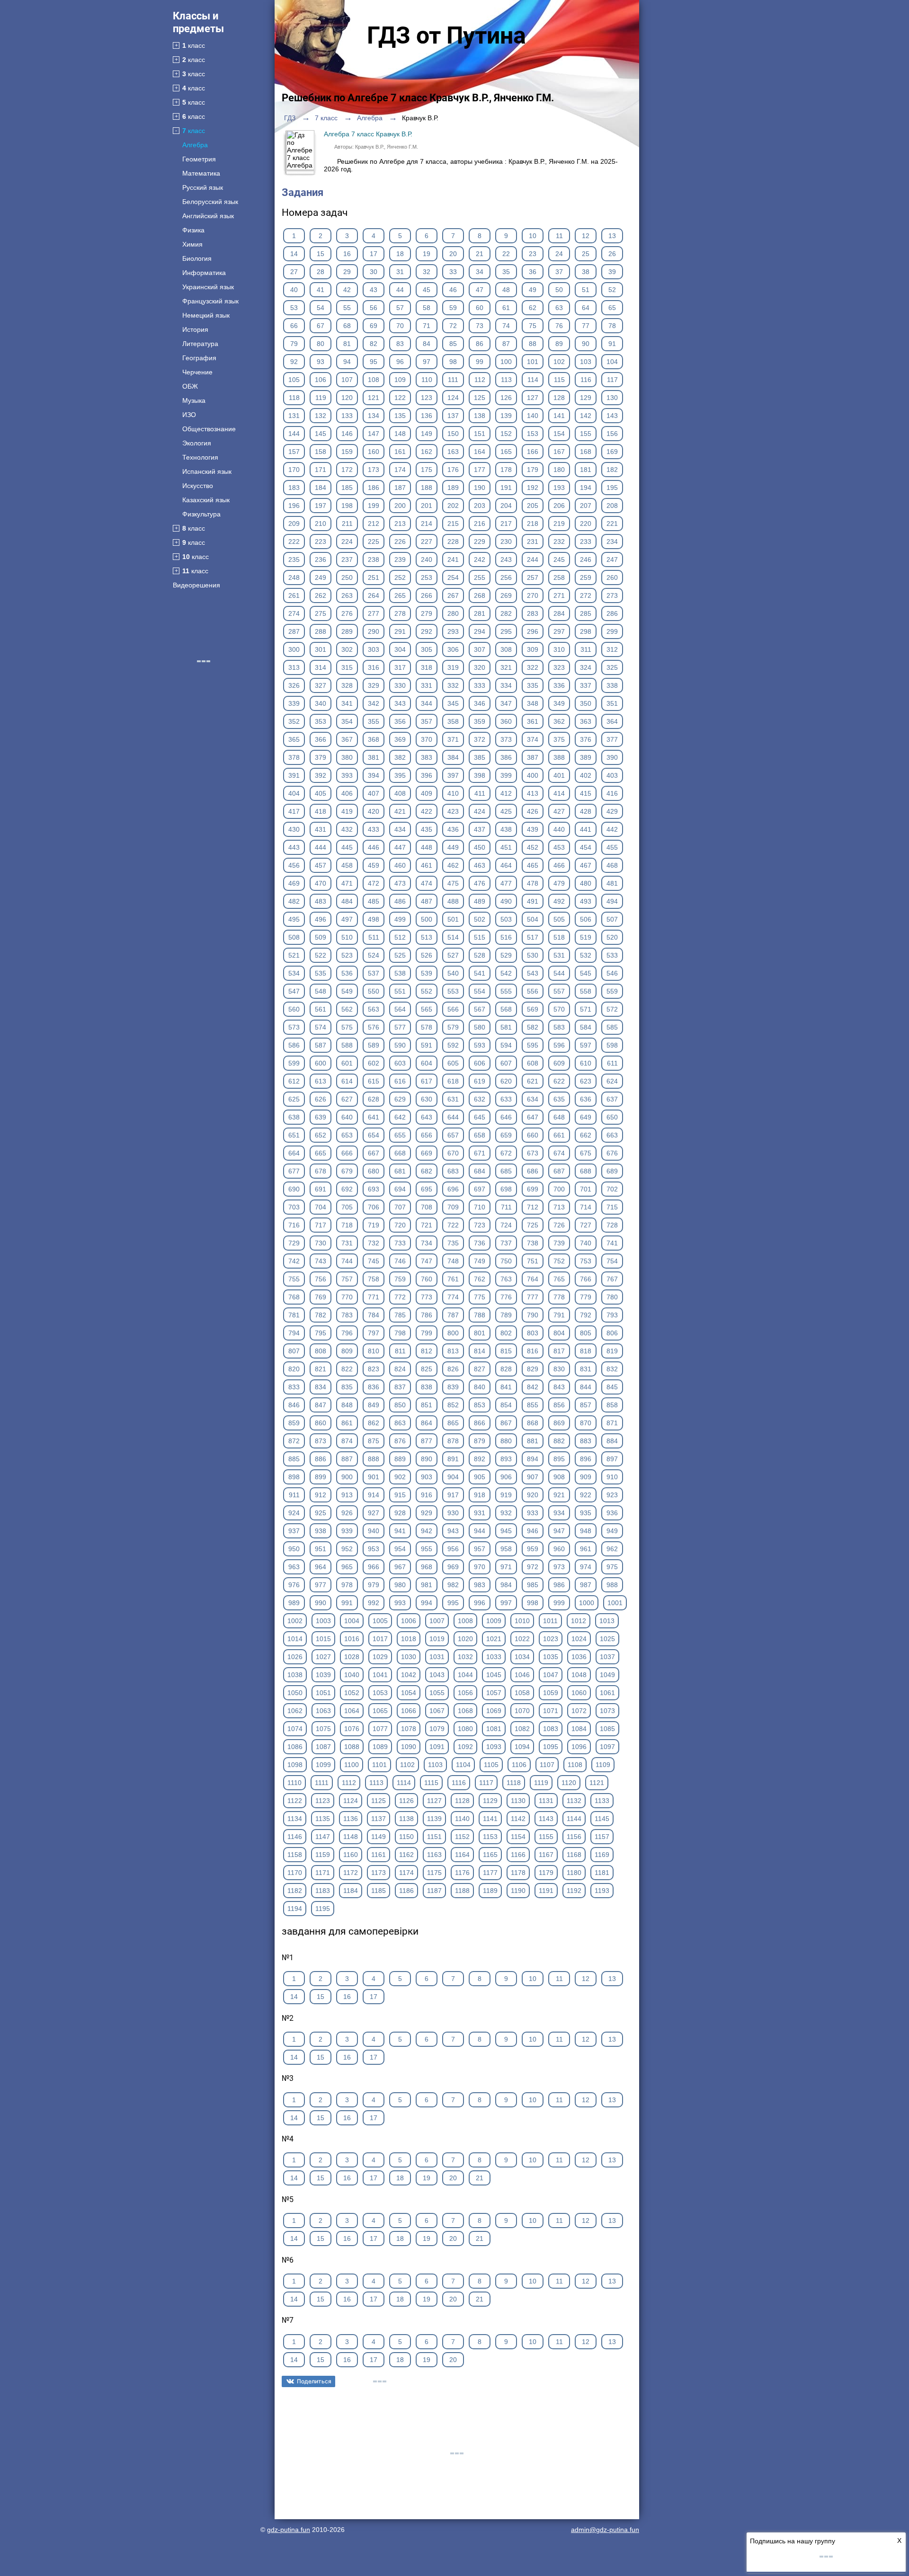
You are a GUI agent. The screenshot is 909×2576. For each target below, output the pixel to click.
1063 (323, 1711)
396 (427, 775)
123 (427, 398)
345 (453, 703)
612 (294, 1081)
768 (294, 1297)
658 (480, 1135)
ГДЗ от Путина (446, 36)
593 (480, 1045)
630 (427, 1099)
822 (347, 1369)
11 (559, 236)
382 (400, 757)
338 (612, 685)
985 (533, 1585)
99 (480, 362)
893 (506, 1459)
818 (586, 1351)
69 (374, 326)
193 (559, 488)
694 (400, 1189)
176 (453, 470)
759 (400, 1279)
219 (559, 524)
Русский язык (203, 187)
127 (533, 398)
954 (400, 1549)
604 (427, 1063)
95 (374, 362)
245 (559, 560)
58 (427, 308)
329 (374, 685)
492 (559, 901)
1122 (295, 1801)
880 (506, 1441)
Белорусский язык (210, 202)
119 (321, 398)
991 (347, 1603)
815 (506, 1351)
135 (400, 416)
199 (374, 506)
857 (586, 1405)
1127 (434, 1801)
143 (612, 416)
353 (321, 721)
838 (427, 1387)
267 (453, 595)
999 (559, 1603)
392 (321, 775)
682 (427, 1171)
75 (533, 326)
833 (294, 1387)
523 (347, 955)
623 (586, 1081)
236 (321, 560)
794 (294, 1333)
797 (374, 1333)
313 (294, 667)
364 (612, 721)
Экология (197, 443)
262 (321, 595)
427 (559, 811)
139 (506, 416)
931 (480, 1513)
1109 (603, 1765)
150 (453, 434)
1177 (490, 1873)
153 (533, 434)
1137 (379, 1819)
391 (294, 775)
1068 (465, 1711)
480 (586, 883)
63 (559, 308)
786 (427, 1315)
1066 (409, 1711)
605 (453, 1063)
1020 (465, 1639)
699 (533, 1189)
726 (559, 1225)
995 (453, 1603)
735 (453, 1243)
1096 (579, 1747)
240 (427, 560)
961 (586, 1549)
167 (559, 452)
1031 (437, 1657)
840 (480, 1387)
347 (506, 703)
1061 (607, 1693)
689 (612, 1171)
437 (480, 829)
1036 (579, 1657)
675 (586, 1153)
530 (533, 955)
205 (533, 506)
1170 (295, 1873)
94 (347, 362)
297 (559, 631)
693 (374, 1189)
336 (559, 685)
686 (533, 1171)
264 (374, 595)
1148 (351, 1837)
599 (294, 1063)
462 (453, 865)
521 (294, 955)
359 (480, 721)
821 (321, 1369)
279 (427, 613)
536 (347, 973)
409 (427, 793)
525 (400, 955)
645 (480, 1117)
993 (400, 1603)
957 (480, 1549)
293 (453, 631)
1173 (379, 1873)
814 (480, 1351)
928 (400, 1513)
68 (347, 326)
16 (347, 254)
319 (453, 667)
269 (506, 595)
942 (427, 1531)
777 (533, 1297)
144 (294, 434)
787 (453, 1315)
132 (321, 416)
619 (480, 1081)
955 (427, 1549)
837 (400, 1387)
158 (321, 452)
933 (533, 1513)
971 (506, 1567)
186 (374, 488)
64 (586, 308)
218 (533, 524)
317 (400, 667)
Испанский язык (207, 471)
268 (480, 595)
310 (559, 649)
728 (612, 1225)
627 (347, 1099)
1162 (406, 1855)
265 (400, 595)
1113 (376, 1783)
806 (612, 1333)
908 (559, 1477)
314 (321, 667)
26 (612, 254)
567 (480, 1009)
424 (480, 811)
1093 (494, 1747)
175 (427, 470)
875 (374, 1441)
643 (427, 1117)
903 (427, 1477)
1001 (615, 1603)
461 (427, 865)
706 (374, 1207)
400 (533, 775)
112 (480, 380)
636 (586, 1099)
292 (427, 631)
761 (453, 1279)
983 (480, 1585)
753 (586, 1261)
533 (612, 955)
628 (374, 1099)
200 (400, 506)
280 (453, 613)
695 (427, 1189)
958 (506, 1549)
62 (533, 308)
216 (480, 524)
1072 (579, 1711)
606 (480, 1063)
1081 (494, 1729)
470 (321, 883)
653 (347, 1135)
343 (400, 703)
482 (294, 901)
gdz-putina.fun (289, 2530)
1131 (546, 1801)
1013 (607, 1621)
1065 (380, 1711)
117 (612, 380)
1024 (579, 1639)
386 (506, 757)
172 (347, 470)
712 (533, 1207)
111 (453, 380)
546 (612, 973)
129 (586, 398)
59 (453, 308)
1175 (434, 1873)
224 (347, 542)
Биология (197, 258)
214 (427, 524)
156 (612, 434)
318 (427, 667)
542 (506, 973)
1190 (518, 1891)
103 (586, 362)
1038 (295, 1675)
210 (321, 524)
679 (347, 1171)
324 (586, 667)
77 (586, 326)
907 (533, 1477)
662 (586, 1135)
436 (453, 829)
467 (586, 865)
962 (612, 1549)
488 (453, 901)
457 (321, 865)
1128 (462, 1801)
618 (453, 1081)
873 (321, 1441)
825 (427, 1369)
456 (294, 865)
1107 (547, 1765)
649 (586, 1117)
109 (400, 380)
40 (294, 290)
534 (294, 973)
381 (374, 757)
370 (427, 739)
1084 (579, 1729)
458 (347, 865)
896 (586, 1459)
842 (533, 1387)
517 (533, 937)
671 (480, 1153)
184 (321, 488)
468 (612, 865)
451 (506, 847)
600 (321, 1063)
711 (506, 1207)
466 (559, 865)
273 (612, 595)
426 (533, 811)
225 (374, 542)
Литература (200, 344)
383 (427, 757)
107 (347, 380)
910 (612, 1477)
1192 (574, 1891)
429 (612, 811)
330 (400, 685)
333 (480, 685)
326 (294, 685)
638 (294, 1117)
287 (294, 631)
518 (559, 937)
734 (427, 1243)
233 (586, 542)
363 (586, 721)
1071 (551, 1711)
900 (347, 1477)
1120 (569, 1783)
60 (480, 308)
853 (480, 1405)
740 (586, 1243)
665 (321, 1153)
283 (533, 613)
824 (400, 1369)
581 (506, 1027)
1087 (323, 1747)
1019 (437, 1639)
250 (347, 577)
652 (321, 1135)
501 (453, 919)
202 (453, 506)
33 (453, 272)
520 (612, 937)
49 (533, 290)
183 (294, 488)
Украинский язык (208, 287)
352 (294, 721)
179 (533, 470)
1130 (518, 1801)
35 (506, 272)
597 (586, 1045)
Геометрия (199, 159)
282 (506, 613)
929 (427, 1513)
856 (559, 1405)
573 (294, 1027)
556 (533, 991)
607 (506, 1063)
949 (612, 1531)
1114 (404, 1783)
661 (559, 1135)
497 (347, 919)
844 (586, 1387)
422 (427, 811)
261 (294, 595)
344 (427, 703)
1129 (490, 1801)
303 (374, 649)
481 (612, 883)
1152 (462, 1837)
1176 (462, 1873)
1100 (352, 1765)
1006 (409, 1621)
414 (559, 793)
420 (374, 811)
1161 (379, 1855)
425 (506, 811)
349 (559, 703)
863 (400, 1423)
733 (400, 1243)
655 (400, 1135)
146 (347, 434)
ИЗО (189, 415)
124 (453, 398)
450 (480, 847)
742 (294, 1261)
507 (612, 919)
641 (374, 1117)
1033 (494, 1657)
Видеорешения (196, 585)
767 (612, 1279)
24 (559, 254)
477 (506, 883)
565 (427, 1009)
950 (294, 1549)
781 (294, 1315)
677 (294, 1171)
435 (427, 829)
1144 (574, 1819)
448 (427, 847)
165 (506, 452)
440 (559, 829)
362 (559, 721)
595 (533, 1045)
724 (506, 1225)
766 (586, 1279)
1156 (574, 1837)
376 (586, 739)
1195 (323, 1909)
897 (612, 1459)
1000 (587, 1603)
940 (374, 1531)
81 (347, 344)
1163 (434, 1855)
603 (400, 1063)
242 (480, 560)
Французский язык (210, 301)
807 (294, 1351)
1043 (437, 1675)
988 (612, 1585)
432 (347, 829)
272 (586, 595)
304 (400, 649)
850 (400, 1405)
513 (427, 937)
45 (427, 290)
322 (533, 667)
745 (374, 1261)
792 (586, 1315)
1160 (351, 1855)
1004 (352, 1621)
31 (400, 272)
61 (506, 308)
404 (294, 793)
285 (586, 613)
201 (427, 506)
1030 (409, 1657)
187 (400, 488)
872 (294, 1441)
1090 (409, 1747)
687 (559, 1171)
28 (321, 272)
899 (321, 1477)
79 (294, 344)
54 (321, 308)
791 (559, 1315)
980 (400, 1585)
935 (586, 1513)
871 (612, 1423)
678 (321, 1171)
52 (612, 290)
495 (294, 919)
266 (427, 595)
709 (453, 1207)
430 (294, 829)
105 (294, 380)
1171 (323, 1873)
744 (347, 1261)
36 (533, 272)
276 (347, 613)
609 (559, 1063)
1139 (434, 1819)
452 (533, 847)
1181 (602, 1873)
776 (506, 1297)
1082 (522, 1729)
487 (427, 901)
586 (294, 1045)
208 (612, 506)
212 (374, 524)
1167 (546, 1855)
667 (374, 1153)
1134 (295, 1819)
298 (586, 631)
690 (294, 1189)
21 (480, 254)
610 (586, 1063)
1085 (607, 1729)
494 (612, 901)
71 (427, 326)
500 (427, 919)
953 (374, 1549)
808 (321, 1351)
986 (559, 1585)
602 (374, 1063)
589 (374, 1045)
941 (400, 1531)
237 (347, 560)
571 (586, 1009)
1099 (323, 1765)
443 (294, 847)
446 (374, 847)
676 (612, 1153)
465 (533, 865)
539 (427, 973)
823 (374, 1369)
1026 (295, 1657)
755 (294, 1279)
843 (559, 1387)
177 (480, 470)
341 (347, 703)
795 (321, 1333)
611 (612, 1063)
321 (506, 667)
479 (559, 883)
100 (506, 362)
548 (321, 991)
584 (586, 1027)
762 (480, 1279)
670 (453, 1153)
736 (480, 1243)
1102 (407, 1765)
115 (559, 380)
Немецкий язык (206, 315)
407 (374, 793)
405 (321, 793)
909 (586, 1477)
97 (427, 362)
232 (559, 542)
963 (294, 1567)
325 (612, 667)
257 (533, 577)
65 (612, 308)
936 (612, 1513)
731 (347, 1243)
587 (321, 1045)
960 (559, 1549)
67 (321, 326)
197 (321, 506)
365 (294, 739)
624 (612, 1081)
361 (533, 721)
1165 (490, 1855)
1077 (380, 1729)
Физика (193, 230)
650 (612, 1117)
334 (506, 685)
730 (321, 1243)
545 (586, 973)
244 (533, 560)
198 (347, 506)
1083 (551, 1729)
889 (400, 1459)
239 (400, 560)
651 (294, 1135)
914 (374, 1495)
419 (347, 811)
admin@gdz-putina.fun (605, 2530)
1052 (352, 1693)
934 (559, 1513)
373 (506, 739)
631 (453, 1099)
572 (612, 1009)
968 (427, 1567)
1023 (551, 1639)
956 (453, 1549)
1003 (323, 1621)
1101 (379, 1765)
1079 (437, 1729)
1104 (463, 1765)
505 (559, 919)
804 (559, 1333)
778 (559, 1297)
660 (533, 1135)
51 (586, 290)
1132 (574, 1801)
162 (427, 452)
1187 (434, 1891)
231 (533, 542)
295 (506, 631)
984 (506, 1585)
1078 (409, 1729)
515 (480, 937)
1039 (323, 1675)
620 (506, 1081)
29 (347, 272)
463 (480, 865)
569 (533, 1009)
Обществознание (209, 429)
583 (559, 1027)
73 (480, 326)
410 (453, 793)
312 (612, 649)
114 (533, 380)
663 (612, 1135)
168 (586, 452)
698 (506, 1189)
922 (586, 1495)
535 (321, 973)
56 (374, 308)
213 (400, 524)
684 (480, 1171)
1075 (323, 1729)
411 (480, 793)
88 (533, 344)
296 (533, 631)
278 (400, 613)
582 (533, 1027)
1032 (465, 1657)
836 (374, 1387)
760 (427, 1279)
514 (453, 937)
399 (506, 775)
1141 (490, 1819)
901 (374, 1477)
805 (586, 1333)
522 (321, 955)
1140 (462, 1819)
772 (400, 1297)
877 (427, 1441)
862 (374, 1423)
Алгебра (195, 145)
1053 (380, 1693)
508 (294, 937)
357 (427, 721)
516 (506, 937)
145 (321, 434)
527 (453, 955)
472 (374, 883)
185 (347, 488)
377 (612, 739)
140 (533, 416)
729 (294, 1243)
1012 (579, 1621)
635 (559, 1099)
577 (400, 1027)
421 (400, 811)
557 (559, 991)
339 (294, 703)
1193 (602, 1891)
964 (321, 1567)
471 (347, 883)
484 (347, 901)
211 (347, 524)
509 (321, 937)
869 (559, 1423)
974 (586, 1567)
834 (321, 1387)
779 (586, 1297)
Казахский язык (206, 500)
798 (400, 1333)
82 (374, 344)
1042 (409, 1675)
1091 (437, 1747)
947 (559, 1531)
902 (400, 1477)
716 (294, 1225)
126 (506, 398)
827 (480, 1369)
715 (612, 1207)
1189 (490, 1891)
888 (374, 1459)
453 (559, 847)
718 (347, 1225)
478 (533, 883)
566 (453, 1009)
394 (374, 775)
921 (559, 1495)
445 (347, 847)
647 (533, 1117)
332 (453, 685)
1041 (380, 1675)
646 (506, 1117)
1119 (541, 1783)
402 (586, 775)
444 (321, 847)
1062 (295, 1711)
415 (586, 793)
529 (506, 955)
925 (321, 1513)
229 (480, 542)
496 (321, 919)
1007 (437, 1621)
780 (612, 1297)
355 (374, 721)
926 (347, 1513)
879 (480, 1441)
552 (427, 991)
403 (612, 775)
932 (506, 1513)
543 (533, 973)
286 (612, 613)
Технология (200, 457)
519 (586, 937)
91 (612, 344)
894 (533, 1459)
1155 (546, 1837)
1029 (380, 1657)
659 (506, 1135)
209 (294, 524)
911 (294, 1495)
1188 (462, 1891)
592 (453, 1045)
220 (586, 524)
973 (559, 1567)
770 (347, 1297)
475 (453, 883)
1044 (465, 1675)
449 (453, 847)
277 (374, 613)
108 (374, 380)
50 (559, 290)
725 (533, 1225)
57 (400, 308)
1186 (406, 1891)
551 (400, 991)
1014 (295, 1639)
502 (480, 919)
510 (347, 937)
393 (347, 775)
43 (374, 290)
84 (427, 344)
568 (506, 1009)
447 (400, 847)
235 (294, 560)
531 (559, 955)
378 (294, 757)
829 (533, 1369)
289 (347, 631)
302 (347, 649)
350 (586, 703)
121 (374, 398)
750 (506, 1261)
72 (453, 326)
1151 (434, 1837)
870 (586, 1423)
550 (374, 991)
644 (453, 1117)
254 (453, 577)
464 (506, 865)
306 (453, 649)
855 (533, 1405)
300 (294, 649)
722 (453, 1225)
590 (400, 1045)
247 (612, 560)
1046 (522, 1675)
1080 (465, 1729)
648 (559, 1117)
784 (374, 1315)
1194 (295, 1909)
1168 (574, 1855)
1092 (465, 1747)
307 (480, 649)
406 (347, 793)
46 (453, 290)
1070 (522, 1711)
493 (586, 901)
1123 (323, 1801)
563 (374, 1009)
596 (559, 1045)
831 (586, 1369)
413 (533, 793)
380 (347, 757)
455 (612, 847)
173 (374, 470)
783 (347, 1315)
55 (347, 308)
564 (400, 1009)
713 (559, 1207)
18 (400, 254)
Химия (192, 244)
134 (374, 416)
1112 (349, 1783)
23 (533, 254)
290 (374, 631)
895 (559, 1459)
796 (347, 1333)
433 (374, 829)
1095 (551, 1747)
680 (374, 1171)
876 (400, 1441)
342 (374, 703)
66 (294, 326)
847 (321, 1405)
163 (453, 452)
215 (453, 524)
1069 (494, 1711)
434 (400, 829)
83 (400, 344)
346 (480, 703)
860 (321, 1423)
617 (427, 1081)
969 (453, 1567)
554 (480, 991)
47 (480, 290)
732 (374, 1243)
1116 (459, 1783)
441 (586, 829)
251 (374, 577)
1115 (431, 1783)
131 (294, 416)
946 (533, 1531)
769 (321, 1297)
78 (612, 326)
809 (347, 1351)
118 (294, 398)
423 (453, 811)
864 (427, 1423)
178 (506, 470)
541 (480, 973)
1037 (607, 1657)
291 (400, 631)
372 (480, 739)
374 (533, 739)
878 (453, 1441)
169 (612, 452)
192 (533, 488)
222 (294, 542)
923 (612, 1495)
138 (480, 416)
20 (453, 254)
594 (506, 1045)
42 (347, 290)
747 (427, 1261)
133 (347, 416)
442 (612, 829)
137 (453, 416)
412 (506, 793)
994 (427, 1603)
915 (400, 1495)
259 (586, 577)
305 (427, 649)
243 (506, 560)
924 (294, 1513)
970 (480, 1567)
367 (347, 739)
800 (453, 1333)
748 (453, 1261)
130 (612, 398)
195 (612, 488)
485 (374, 901)
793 (612, 1315)
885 (294, 1459)
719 (374, 1225)
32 (427, 272)
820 (294, 1369)
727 (586, 1225)
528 (480, 955)
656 (427, 1135)
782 (321, 1315)
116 (586, 380)
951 (321, 1549)
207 (586, 506)
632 (480, 1099)
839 (453, 1387)
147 (374, 434)
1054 (409, 1693)
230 (506, 542)
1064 (352, 1711)
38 (586, 272)
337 (586, 685)
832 (612, 1369)
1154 (518, 1837)
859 (294, 1423)
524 (374, 955)
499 (400, 919)
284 (559, 613)
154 (559, 434)
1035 (551, 1657)
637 (612, 1099)
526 (427, 955)
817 (559, 1351)
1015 (323, 1639)
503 (506, 919)
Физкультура (201, 514)
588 (347, 1045)
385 (480, 757)
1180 (574, 1873)
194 (586, 488)
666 (347, 1153)
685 (506, 1171)
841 (506, 1387)
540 (453, 973)
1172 (351, 1873)
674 (559, 1153)
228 (453, 542)
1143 (546, 1819)
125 (480, 398)
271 (559, 595)
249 (321, 577)
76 (559, 326)
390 (612, 757)
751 (533, 1261)
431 (321, 829)
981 (427, 1585)
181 (586, 470)
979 (374, 1585)
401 (559, 775)
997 (506, 1603)
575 (347, 1027)
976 (294, 1585)
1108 (575, 1765)
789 (506, 1315)
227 (427, 542)
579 (453, 1027)
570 (559, 1009)
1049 (607, 1675)
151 (480, 434)
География (199, 358)
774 (453, 1297)
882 (559, 1441)
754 (612, 1261)
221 (612, 524)
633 (506, 1099)
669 (427, 1153)
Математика (201, 173)
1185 (379, 1891)
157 (294, 452)
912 (321, 1495)
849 (374, 1405)
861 (347, 1423)
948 (586, 1531)
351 (612, 703)
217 (506, 524)
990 (321, 1603)
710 (480, 1207)
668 (400, 1153)
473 (400, 883)
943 (453, 1531)
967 (400, 1567)
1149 (379, 1837)
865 (453, 1423)
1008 (465, 1621)
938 (321, 1531)
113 (506, 380)
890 (427, 1459)
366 (321, 739)
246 (586, 560)
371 (453, 739)
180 (559, 470)
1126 (406, 1801)
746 (400, 1261)
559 (612, 991)
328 (347, 685)
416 (612, 793)
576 (374, 1027)
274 (294, 613)
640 (347, 1117)
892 (480, 1459)
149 (427, 434)
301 (321, 649)
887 (347, 1459)
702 (612, 1189)
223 (321, 542)
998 (533, 1603)
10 (533, 236)
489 (480, 901)
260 (612, 577)
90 (586, 344)
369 (400, 739)
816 (533, 1351)
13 (612, 236)
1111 (322, 1783)
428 (586, 811)
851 (427, 1405)
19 (427, 254)
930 (453, 1513)
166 (533, 452)
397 (453, 775)
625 (294, 1099)
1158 (295, 1855)
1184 (351, 1891)
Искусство (198, 486)
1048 (579, 1675)
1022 (522, 1639)
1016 (352, 1639)
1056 (465, 1693)
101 (533, 362)
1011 (550, 1621)
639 (321, 1117)
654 (374, 1135)
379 (321, 757)
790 (533, 1315)
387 (533, 757)
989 (294, 1603)
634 (533, 1099)
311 (586, 649)
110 (427, 380)
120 (347, 398)
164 (480, 452)
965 (347, 1567)
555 (506, 991)
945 (506, 1531)
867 (506, 1423)
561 (321, 1009)
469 (294, 883)
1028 (352, 1657)
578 (427, 1027)
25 (586, 254)
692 (347, 1189)
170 (294, 470)
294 (480, 631)
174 (400, 470)
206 (559, 506)
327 (321, 685)
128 (559, 398)
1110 (294, 1783)
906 (506, 1477)
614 (347, 1081)
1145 (602, 1819)
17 (374, 254)
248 (294, 577)
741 (612, 1243)
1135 (323, 1819)
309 (533, 649)
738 (533, 1243)
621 (533, 1081)
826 (453, 1369)
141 (559, 416)
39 (612, 272)
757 (347, 1279)
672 (506, 1153)
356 (400, 721)
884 (612, 1441)
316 (374, 667)
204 (506, 506)
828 (506, 1369)
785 (400, 1315)
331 (427, 685)
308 (506, 649)
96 (400, 362)
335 (533, 685)
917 (453, 1495)
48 (506, 290)
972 (533, 1567)
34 (480, 272)
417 (294, 811)
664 (294, 1153)
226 (400, 542)
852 (453, 1405)
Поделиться (314, 2381)
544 (559, 973)
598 (612, 1045)
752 (559, 1261)
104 (612, 362)
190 (480, 488)
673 (533, 1153)
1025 (607, 1639)
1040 (352, 1675)
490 (506, 901)
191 (506, 488)
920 (533, 1495)
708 (427, 1207)
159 (347, 452)
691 (321, 1189)
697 (480, 1189)
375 (559, 739)
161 (400, 452)
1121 (597, 1783)
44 (400, 290)
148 (400, 434)
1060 (579, 1693)
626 (321, 1099)
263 (347, 595)
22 (506, 254)
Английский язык (208, 216)
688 (586, 1171)
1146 (295, 1837)
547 (294, 991)
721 (427, 1225)
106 (321, 380)
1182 (295, 1891)
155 (586, 434)
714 (586, 1207)
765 (559, 1279)
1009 (494, 1621)
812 (427, 1351)
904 (453, 1477)
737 (506, 1243)
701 (586, 1189)
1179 (546, 1873)
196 (294, 506)
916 (427, 1495)
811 (400, 1351)
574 (321, 1027)
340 (321, 703)
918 (480, 1495)
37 (559, 272)
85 (453, 344)
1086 (295, 1747)
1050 (295, 1693)
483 (321, 901)
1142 (518, 1819)
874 (347, 1441)
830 (559, 1369)
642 (400, 1117)
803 (533, 1333)
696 (453, 1189)
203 (480, 506)
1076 (352, 1729)
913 (347, 1495)
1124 (351, 1801)
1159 (323, 1855)
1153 (490, 1837)
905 (480, 1477)
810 (374, 1351)
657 (453, 1135)
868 (533, 1423)
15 (321, 254)
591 (427, 1045)
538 (400, 973)
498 (374, 919)
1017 (380, 1639)
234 (612, 542)
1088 (352, 1747)
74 (506, 326)
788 (480, 1315)
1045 (494, 1675)
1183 (323, 1891)
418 (321, 811)
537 (374, 973)
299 (612, 631)
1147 (323, 1837)
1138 (406, 1819)
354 (347, 721)
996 (480, 1603)
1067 (437, 1711)
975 (612, 1567)
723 (480, 1225)
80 (321, 344)
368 (374, 739)
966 (374, 1567)
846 (294, 1405)
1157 (602, 1837)
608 (533, 1063)
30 (374, 272)
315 (347, 667)
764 (533, 1279)
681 (400, 1171)
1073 (607, 1711)
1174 (406, 1873)
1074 (295, 1729)
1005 (380, 1621)
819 (612, 1351)
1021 (494, 1639)
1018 (409, 1639)
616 (400, 1081)
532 (586, 955)
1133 (602, 1801)
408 (400, 793)
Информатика (204, 273)
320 (480, 667)
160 (374, 452)
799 (427, 1333)
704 (321, 1207)
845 (612, 1387)
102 (559, 362)
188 (427, 488)
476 (480, 883)
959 (533, 1549)
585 (612, 1027)
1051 (323, 1693)
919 (506, 1495)
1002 (295, 1621)
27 (294, 272)
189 (453, 488)
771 (374, 1297)
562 (347, 1009)
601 (347, 1063)
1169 (602, 1855)
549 (347, 991)
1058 (522, 1693)
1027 (323, 1657)
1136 (351, 1819)
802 (506, 1333)
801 (480, 1333)
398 (480, 775)
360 (506, 721)
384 (453, 757)
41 (321, 290)
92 (294, 362)
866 (480, 1423)
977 (321, 1585)
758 (374, 1279)
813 (453, 1351)
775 (480, 1297)
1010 (522, 1621)
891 (453, 1459)
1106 (519, 1765)
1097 (607, 1747)
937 (294, 1531)
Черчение (197, 372)
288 (321, 631)
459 (374, 865)
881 (533, 1441)
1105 (491, 1765)
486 (400, 901)
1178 (518, 1873)
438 (506, 829)
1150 (406, 1837)
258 (559, 577)
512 (400, 937)
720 (400, 1225)
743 (321, 1261)
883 (586, 1441)
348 (533, 703)
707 (400, 1207)
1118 (514, 1783)
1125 (379, 1801)
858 (612, 1405)
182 (612, 470)
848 (347, 1405)
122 (400, 398)
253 (427, 577)
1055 (437, 1693)
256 (506, 577)
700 (559, 1189)
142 (586, 416)
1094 (522, 1747)
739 (559, 1243)
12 (586, 236)
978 (347, 1585)
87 (506, 344)
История (195, 329)
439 (533, 829)
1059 (551, 1693)
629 (400, 1099)
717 (321, 1225)
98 (453, 362)
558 (586, 991)
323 (559, 667)
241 (453, 560)
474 (427, 883)
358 (453, 721)
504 (533, 919)
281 (480, 613)
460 (400, 865)
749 (480, 1261)
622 (559, 1081)
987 (586, 1585)
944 (480, 1531)
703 (294, 1207)
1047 (551, 1675)
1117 (486, 1783)
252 (400, 577)
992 (374, 1603)
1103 (435, 1765)
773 (427, 1297)
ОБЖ (190, 386)
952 (347, 1549)
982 (453, 1585)
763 (506, 1279)
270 (533, 595)
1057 (494, 1693)
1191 (546, 1891)
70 (400, 326)
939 (347, 1531)
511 (374, 937)
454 (586, 847)
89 (559, 344)
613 (321, 1081)
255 (480, 577)
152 (506, 434)
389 (586, 757)
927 (374, 1513)
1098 (295, 1765)
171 (321, 470)
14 (294, 254)
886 (321, 1459)
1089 (380, 1747)
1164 (462, 1855)
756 (321, 1279)
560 (294, 1009)
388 (559, 757)
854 (506, 1405)
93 (321, 362)
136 (427, 416)
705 (347, 1207)
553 (453, 991)
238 (374, 560)
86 (480, 344)
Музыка (194, 400)
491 (533, 901)
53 (294, 308)
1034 (522, 1657)
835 (347, 1387)
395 (400, 775)
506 (586, 919)
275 (321, 613)
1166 (518, 1855)
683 (453, 1171)
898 (294, 1477)
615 (374, 1081)
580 (480, 1027)
